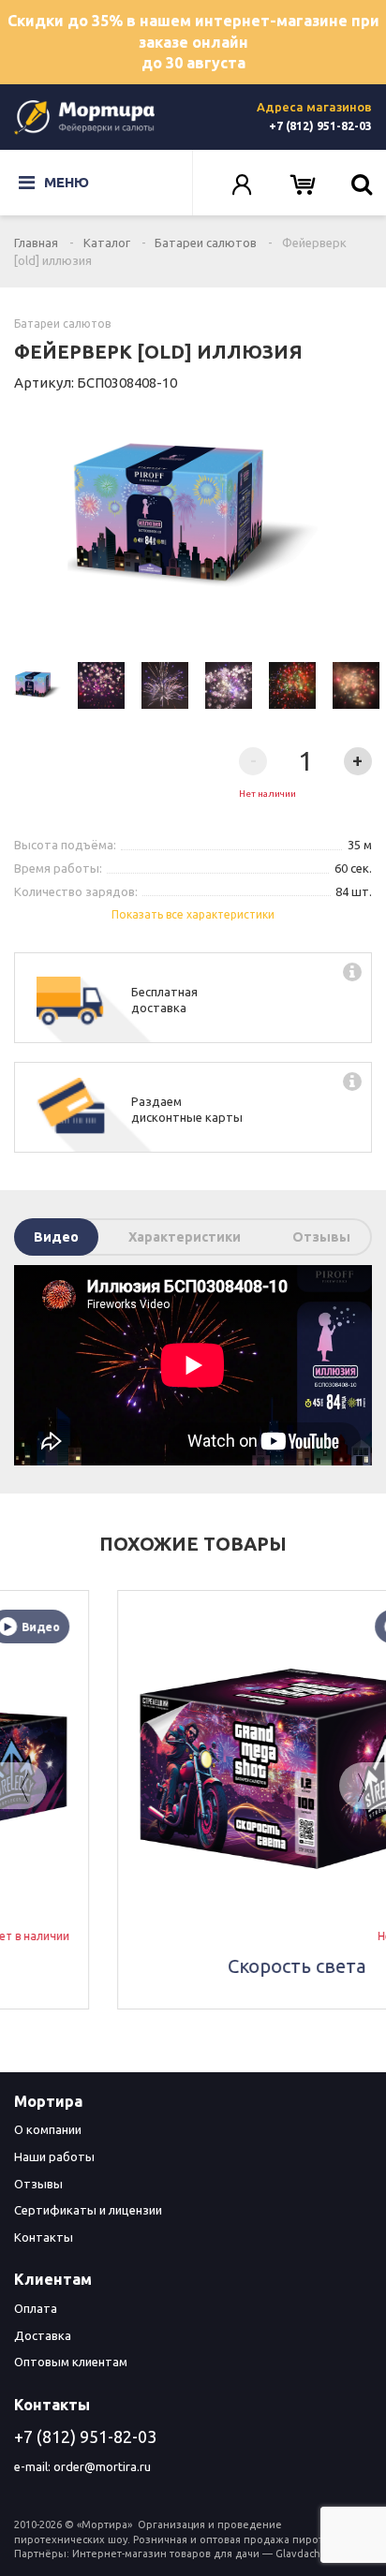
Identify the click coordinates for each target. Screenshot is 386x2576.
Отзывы (321, 1237)
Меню (67, 182)
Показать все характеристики (193, 914)
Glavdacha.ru (307, 2554)
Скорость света (193, 1966)
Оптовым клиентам (71, 2362)
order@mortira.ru (102, 2466)
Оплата (36, 2308)
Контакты (44, 2237)
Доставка (43, 2335)
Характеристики (185, 1237)
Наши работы (54, 2156)
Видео (56, 1237)
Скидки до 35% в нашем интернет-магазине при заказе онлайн (193, 42)
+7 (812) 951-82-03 (320, 126)
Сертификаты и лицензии (88, 2210)
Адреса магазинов (314, 107)
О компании (48, 2129)
